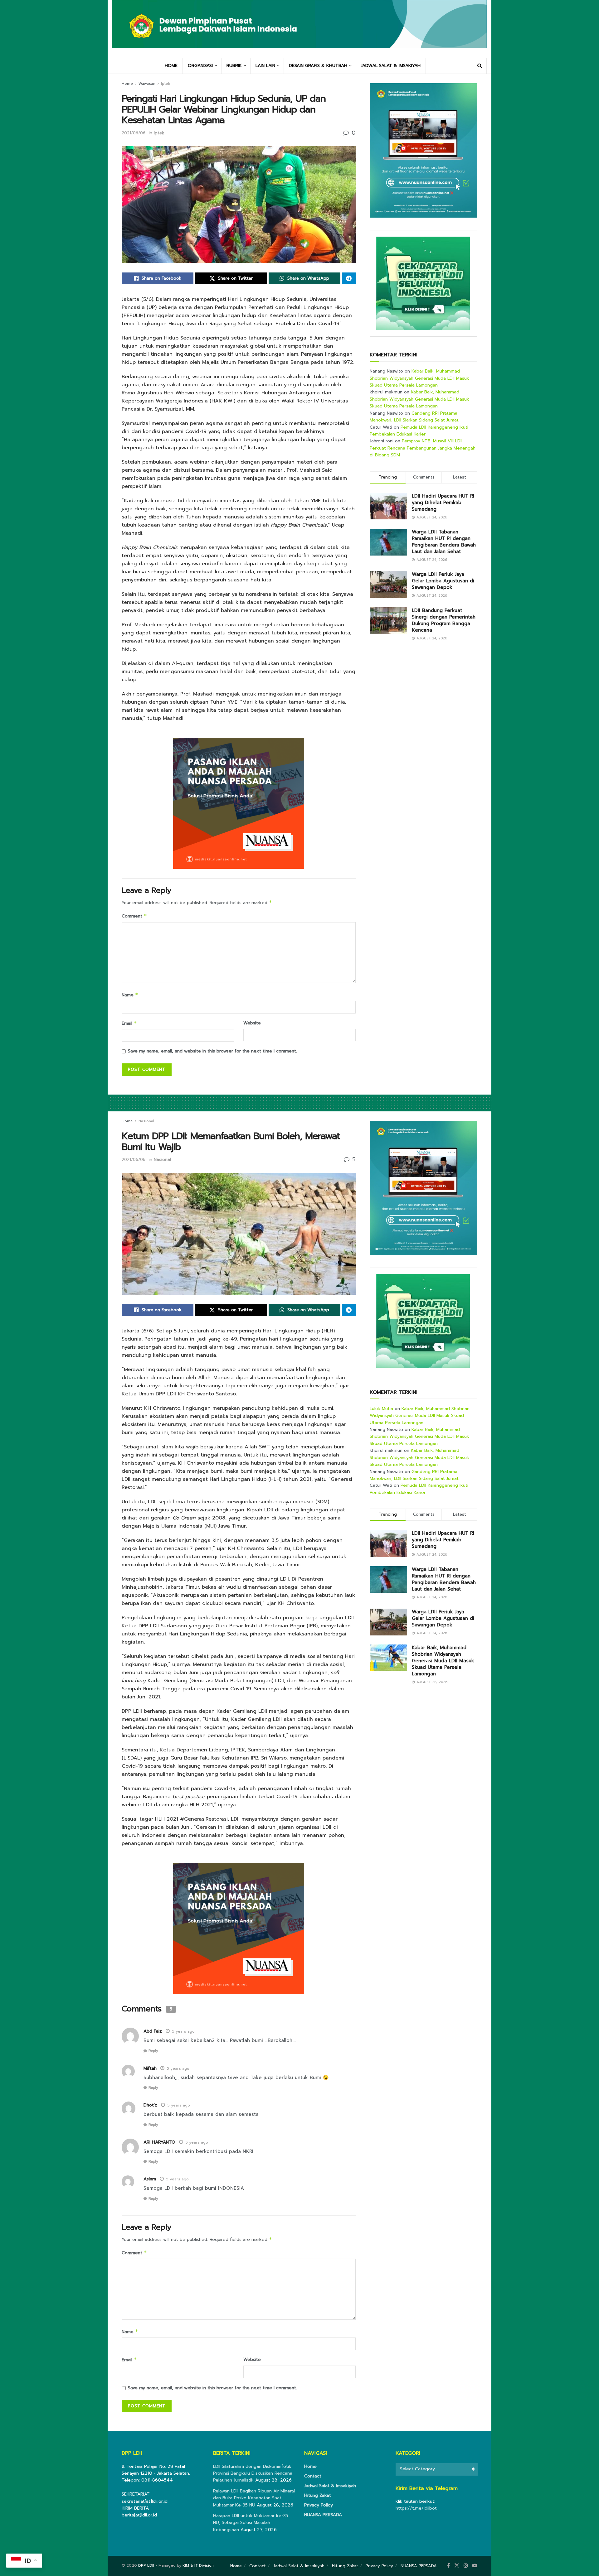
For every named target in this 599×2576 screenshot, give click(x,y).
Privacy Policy (319, 2505)
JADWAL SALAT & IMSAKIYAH (391, 66)
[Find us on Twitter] (457, 2566)
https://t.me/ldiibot (416, 2508)
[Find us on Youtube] (475, 2566)
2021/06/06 (134, 133)
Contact (313, 2476)
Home (127, 84)
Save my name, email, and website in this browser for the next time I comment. (212, 1051)
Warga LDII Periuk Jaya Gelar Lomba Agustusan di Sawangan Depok (443, 581)
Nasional (146, 1121)
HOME (171, 66)
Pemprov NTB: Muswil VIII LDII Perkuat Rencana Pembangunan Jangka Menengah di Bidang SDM (423, 448)
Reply (153, 2051)
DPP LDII (146, 2565)
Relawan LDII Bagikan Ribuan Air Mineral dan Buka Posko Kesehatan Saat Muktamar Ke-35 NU (254, 2498)
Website (252, 1023)
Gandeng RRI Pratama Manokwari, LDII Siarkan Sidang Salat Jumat (414, 417)
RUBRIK (234, 66)
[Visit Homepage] (299, 29)
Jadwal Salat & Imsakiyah (330, 2486)
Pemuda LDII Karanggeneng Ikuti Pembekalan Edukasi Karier (419, 431)
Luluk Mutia (381, 1409)
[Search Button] (480, 66)
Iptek (166, 84)
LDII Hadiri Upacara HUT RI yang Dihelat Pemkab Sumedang (443, 503)
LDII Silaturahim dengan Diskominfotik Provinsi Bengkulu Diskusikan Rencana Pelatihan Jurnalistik (253, 2473)
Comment (134, 916)
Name (130, 995)
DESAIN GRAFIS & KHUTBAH (318, 66)
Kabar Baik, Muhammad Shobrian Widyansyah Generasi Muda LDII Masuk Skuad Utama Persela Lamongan (419, 378)
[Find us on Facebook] (448, 2566)
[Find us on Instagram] (466, 2566)
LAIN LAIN (265, 66)
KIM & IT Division (198, 2565)
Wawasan (147, 84)
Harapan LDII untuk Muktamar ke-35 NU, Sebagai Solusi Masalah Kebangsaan (251, 2523)
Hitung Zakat (318, 2495)
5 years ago (183, 2031)
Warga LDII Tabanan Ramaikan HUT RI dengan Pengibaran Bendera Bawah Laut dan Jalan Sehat (444, 542)
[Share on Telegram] (349, 278)
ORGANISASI (200, 66)
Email (129, 1023)
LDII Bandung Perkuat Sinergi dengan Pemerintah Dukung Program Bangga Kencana (444, 620)
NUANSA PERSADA (323, 2515)
